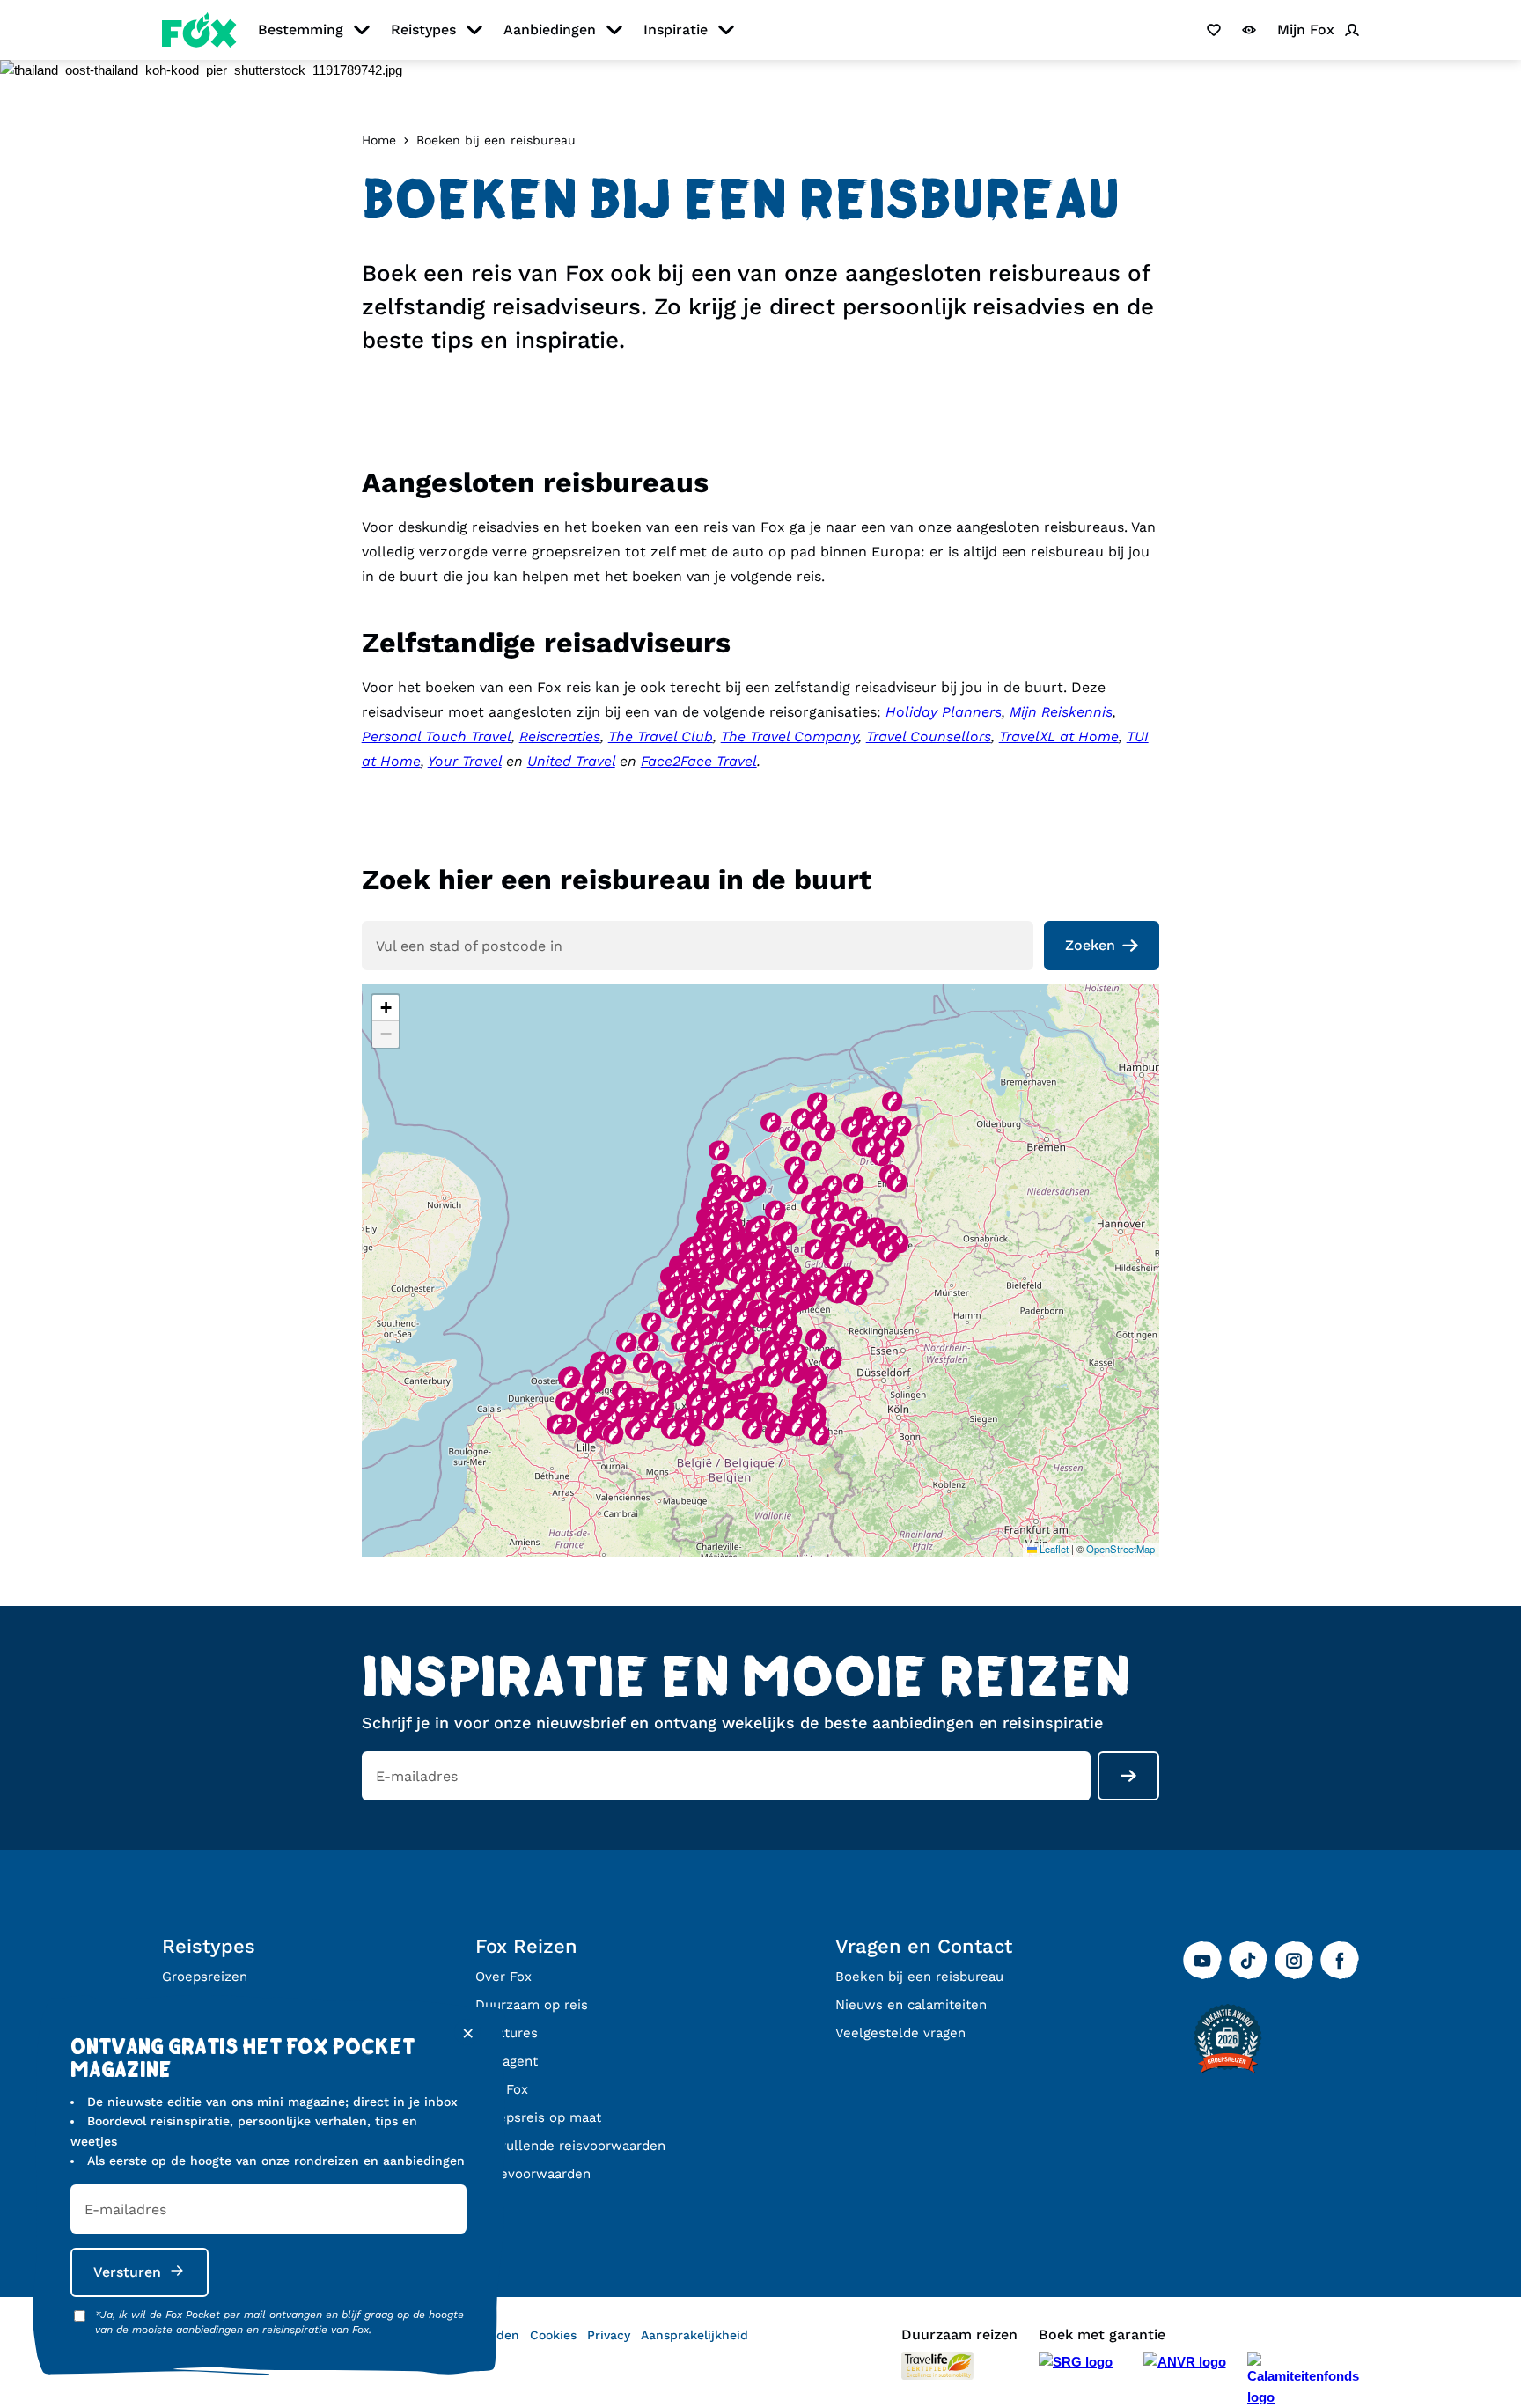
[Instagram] (1294, 1961)
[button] (687, 1324)
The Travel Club (661, 736)
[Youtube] (1202, 1961)
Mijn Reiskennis (1061, 712)
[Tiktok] (1248, 1961)
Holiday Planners (944, 712)
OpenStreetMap (1121, 1549)
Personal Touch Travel (437, 736)
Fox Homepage (199, 30)
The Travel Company (790, 736)
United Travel (571, 761)
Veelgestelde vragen (900, 2033)
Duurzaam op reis (532, 2005)
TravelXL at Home (1059, 736)
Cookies (553, 2335)
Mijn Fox (502, 2089)
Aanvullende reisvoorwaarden (570, 2146)
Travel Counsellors (929, 736)
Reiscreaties (560, 736)
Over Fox (503, 1977)
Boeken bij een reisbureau (919, 1977)
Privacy (609, 2335)
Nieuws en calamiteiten (911, 2005)
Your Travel (465, 761)
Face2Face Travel (699, 761)
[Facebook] (1340, 1961)
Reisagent (507, 2061)
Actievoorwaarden (533, 2174)
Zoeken (1090, 945)
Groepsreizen (205, 1977)
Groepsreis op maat (538, 2117)
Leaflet (1053, 1549)
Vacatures (507, 2033)
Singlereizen (202, 2005)
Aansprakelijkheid (694, 2335)
